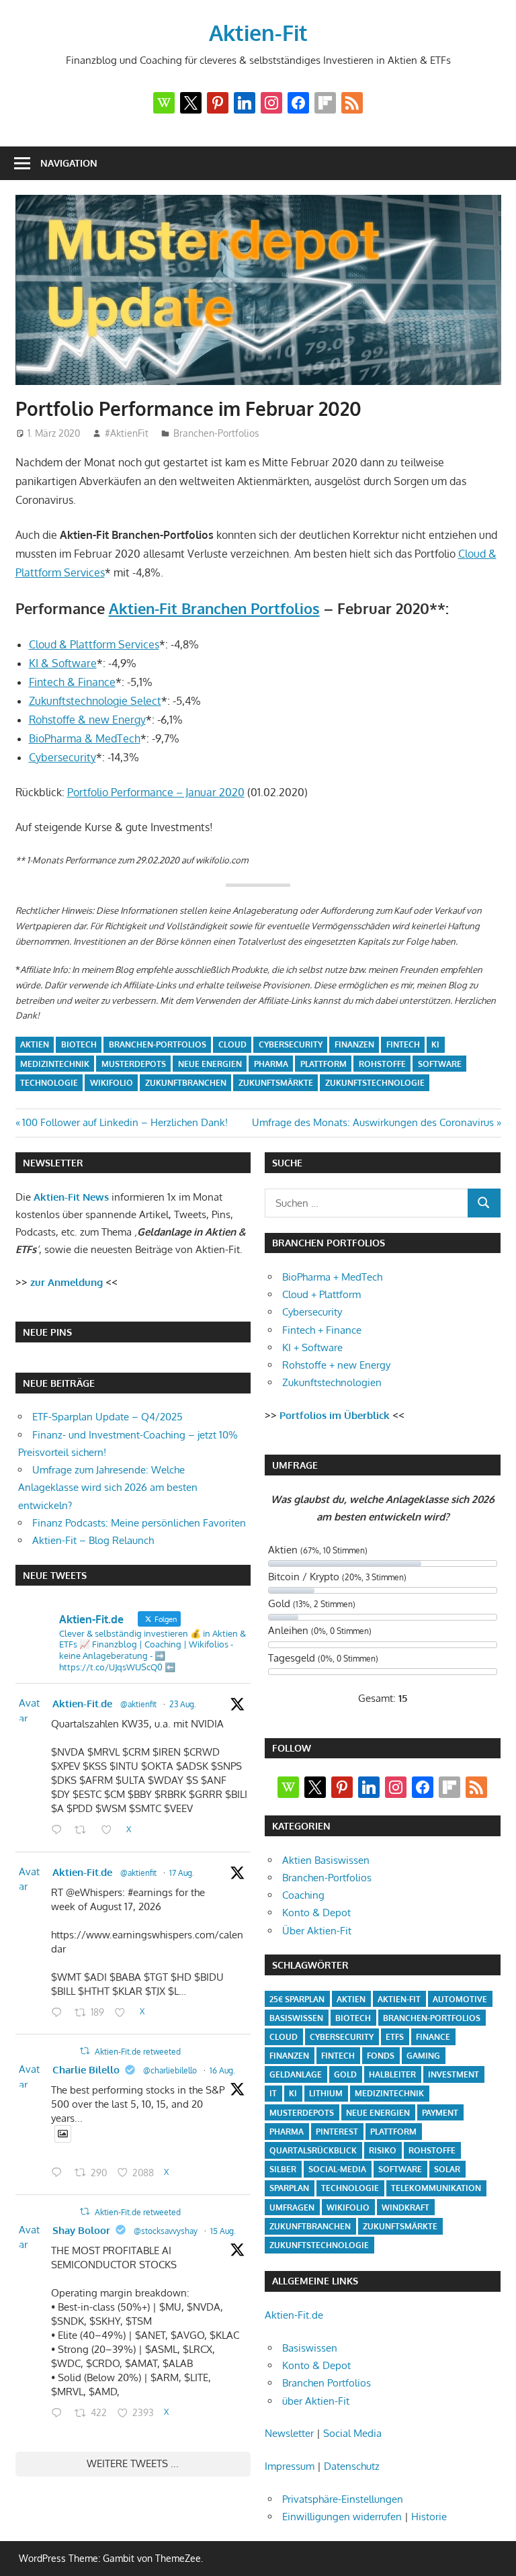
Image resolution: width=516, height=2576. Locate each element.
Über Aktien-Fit (317, 1931)
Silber (283, 2169)
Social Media (352, 2433)
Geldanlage (296, 2074)
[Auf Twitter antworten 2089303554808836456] (60, 2014)
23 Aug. (183, 1704)
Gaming (423, 2056)
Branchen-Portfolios (216, 433)
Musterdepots (134, 1064)
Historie (429, 2517)
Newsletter (289, 2433)
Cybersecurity (62, 757)
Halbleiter (392, 2074)
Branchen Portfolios (327, 2383)
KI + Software (312, 1347)
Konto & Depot (316, 1913)
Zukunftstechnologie (375, 1083)
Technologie (49, 1083)
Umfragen (292, 2207)
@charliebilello (170, 2070)
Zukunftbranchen (186, 1083)
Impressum (290, 2466)
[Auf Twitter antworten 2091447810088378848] (60, 1831)
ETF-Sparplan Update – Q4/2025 (107, 1417)
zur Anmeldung (67, 1282)
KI (435, 1044)
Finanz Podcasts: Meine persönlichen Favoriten (139, 1523)
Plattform (324, 1064)
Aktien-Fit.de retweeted (138, 2052)
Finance (433, 2037)
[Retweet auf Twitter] (85, 2051)
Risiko (383, 2150)
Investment (454, 2074)
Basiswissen (296, 2018)
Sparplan (289, 2188)
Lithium (326, 2093)
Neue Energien (210, 1064)
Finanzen (354, 1044)
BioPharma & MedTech (85, 738)
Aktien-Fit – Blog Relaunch (93, 1540)
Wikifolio (112, 1083)
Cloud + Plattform (321, 1294)
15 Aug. (223, 2231)
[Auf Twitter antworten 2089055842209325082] (60, 2174)
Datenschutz (352, 2466)
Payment (440, 2113)
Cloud (232, 1044)
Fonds (381, 2056)
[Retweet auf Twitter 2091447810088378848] (84, 1831)
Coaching (303, 1895)
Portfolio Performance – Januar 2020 (156, 792)
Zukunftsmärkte (276, 1083)
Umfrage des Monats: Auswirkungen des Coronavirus (373, 1122)
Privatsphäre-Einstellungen (343, 2499)
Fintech (403, 1044)
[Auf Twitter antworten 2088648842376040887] (60, 2414)
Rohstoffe (382, 1064)
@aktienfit (138, 1704)
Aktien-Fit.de (82, 1704)
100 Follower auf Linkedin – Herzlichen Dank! (125, 1122)
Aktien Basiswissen (326, 1860)
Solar (447, 2169)
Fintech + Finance (322, 1330)
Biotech (79, 1044)
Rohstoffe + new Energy (336, 1365)
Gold (345, 2074)
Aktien (35, 1044)
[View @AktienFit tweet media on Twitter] (63, 2134)
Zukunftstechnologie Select (95, 701)
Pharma (271, 1064)
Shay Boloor (81, 2230)
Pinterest (337, 2132)
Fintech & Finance (72, 682)
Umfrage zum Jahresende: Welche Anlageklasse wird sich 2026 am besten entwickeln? (108, 1488)
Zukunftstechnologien (332, 1382)
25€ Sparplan (297, 1999)
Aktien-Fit (258, 33)
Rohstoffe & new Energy (87, 720)
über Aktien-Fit (316, 2401)
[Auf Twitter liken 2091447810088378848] (111, 1831)
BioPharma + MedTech (332, 1277)
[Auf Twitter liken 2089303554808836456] (124, 2014)
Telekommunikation (436, 2188)
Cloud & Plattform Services (94, 644)
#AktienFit (127, 433)
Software (440, 1064)
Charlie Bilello (86, 2070)
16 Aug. (222, 2070)
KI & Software (63, 663)
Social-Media (337, 2169)
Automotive (460, 1999)
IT (273, 2093)
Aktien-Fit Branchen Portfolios (214, 608)
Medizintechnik (55, 1064)
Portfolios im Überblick (335, 1415)
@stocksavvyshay (166, 2231)
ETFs (395, 2037)
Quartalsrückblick (313, 2150)
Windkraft (405, 2207)
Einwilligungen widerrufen (342, 2517)
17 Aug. (182, 1873)
